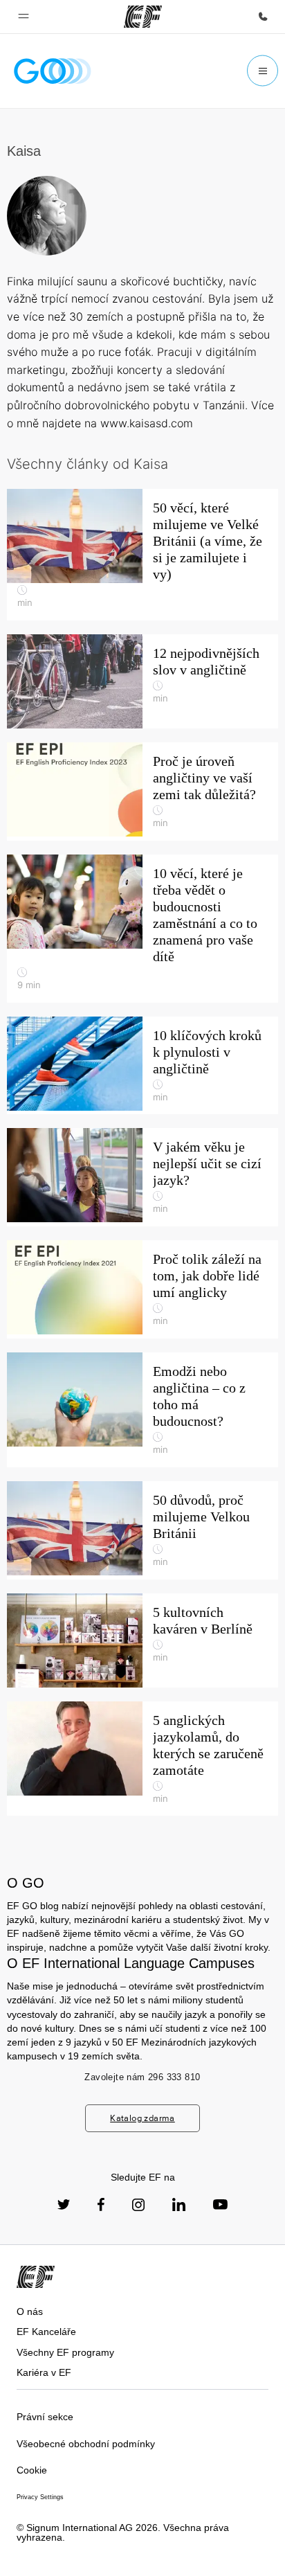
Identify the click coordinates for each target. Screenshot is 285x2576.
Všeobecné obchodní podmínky (86, 2444)
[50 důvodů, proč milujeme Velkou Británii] (142, 1530)
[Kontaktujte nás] (263, 17)
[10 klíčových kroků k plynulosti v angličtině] (142, 1066)
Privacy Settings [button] (40, 2497)
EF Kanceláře (46, 2332)
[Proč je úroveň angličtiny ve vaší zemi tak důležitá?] (142, 791)
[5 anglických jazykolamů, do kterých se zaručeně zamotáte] (142, 1759)
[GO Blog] (53, 71)
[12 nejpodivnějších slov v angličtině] (142, 681)
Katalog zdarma (142, 2118)
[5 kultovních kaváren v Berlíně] (142, 1640)
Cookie (32, 2470)
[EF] (143, 17)
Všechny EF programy (65, 2352)
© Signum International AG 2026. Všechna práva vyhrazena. (123, 2533)
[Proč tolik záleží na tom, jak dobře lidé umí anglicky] (142, 1289)
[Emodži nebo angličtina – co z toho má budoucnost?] (142, 1410)
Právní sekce (45, 2417)
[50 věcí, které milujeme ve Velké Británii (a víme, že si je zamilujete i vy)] (142, 555)
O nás (30, 2311)
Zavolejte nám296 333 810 (142, 2077)
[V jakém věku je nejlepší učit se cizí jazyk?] (142, 1177)
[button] (24, 17)
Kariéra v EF (44, 2372)
